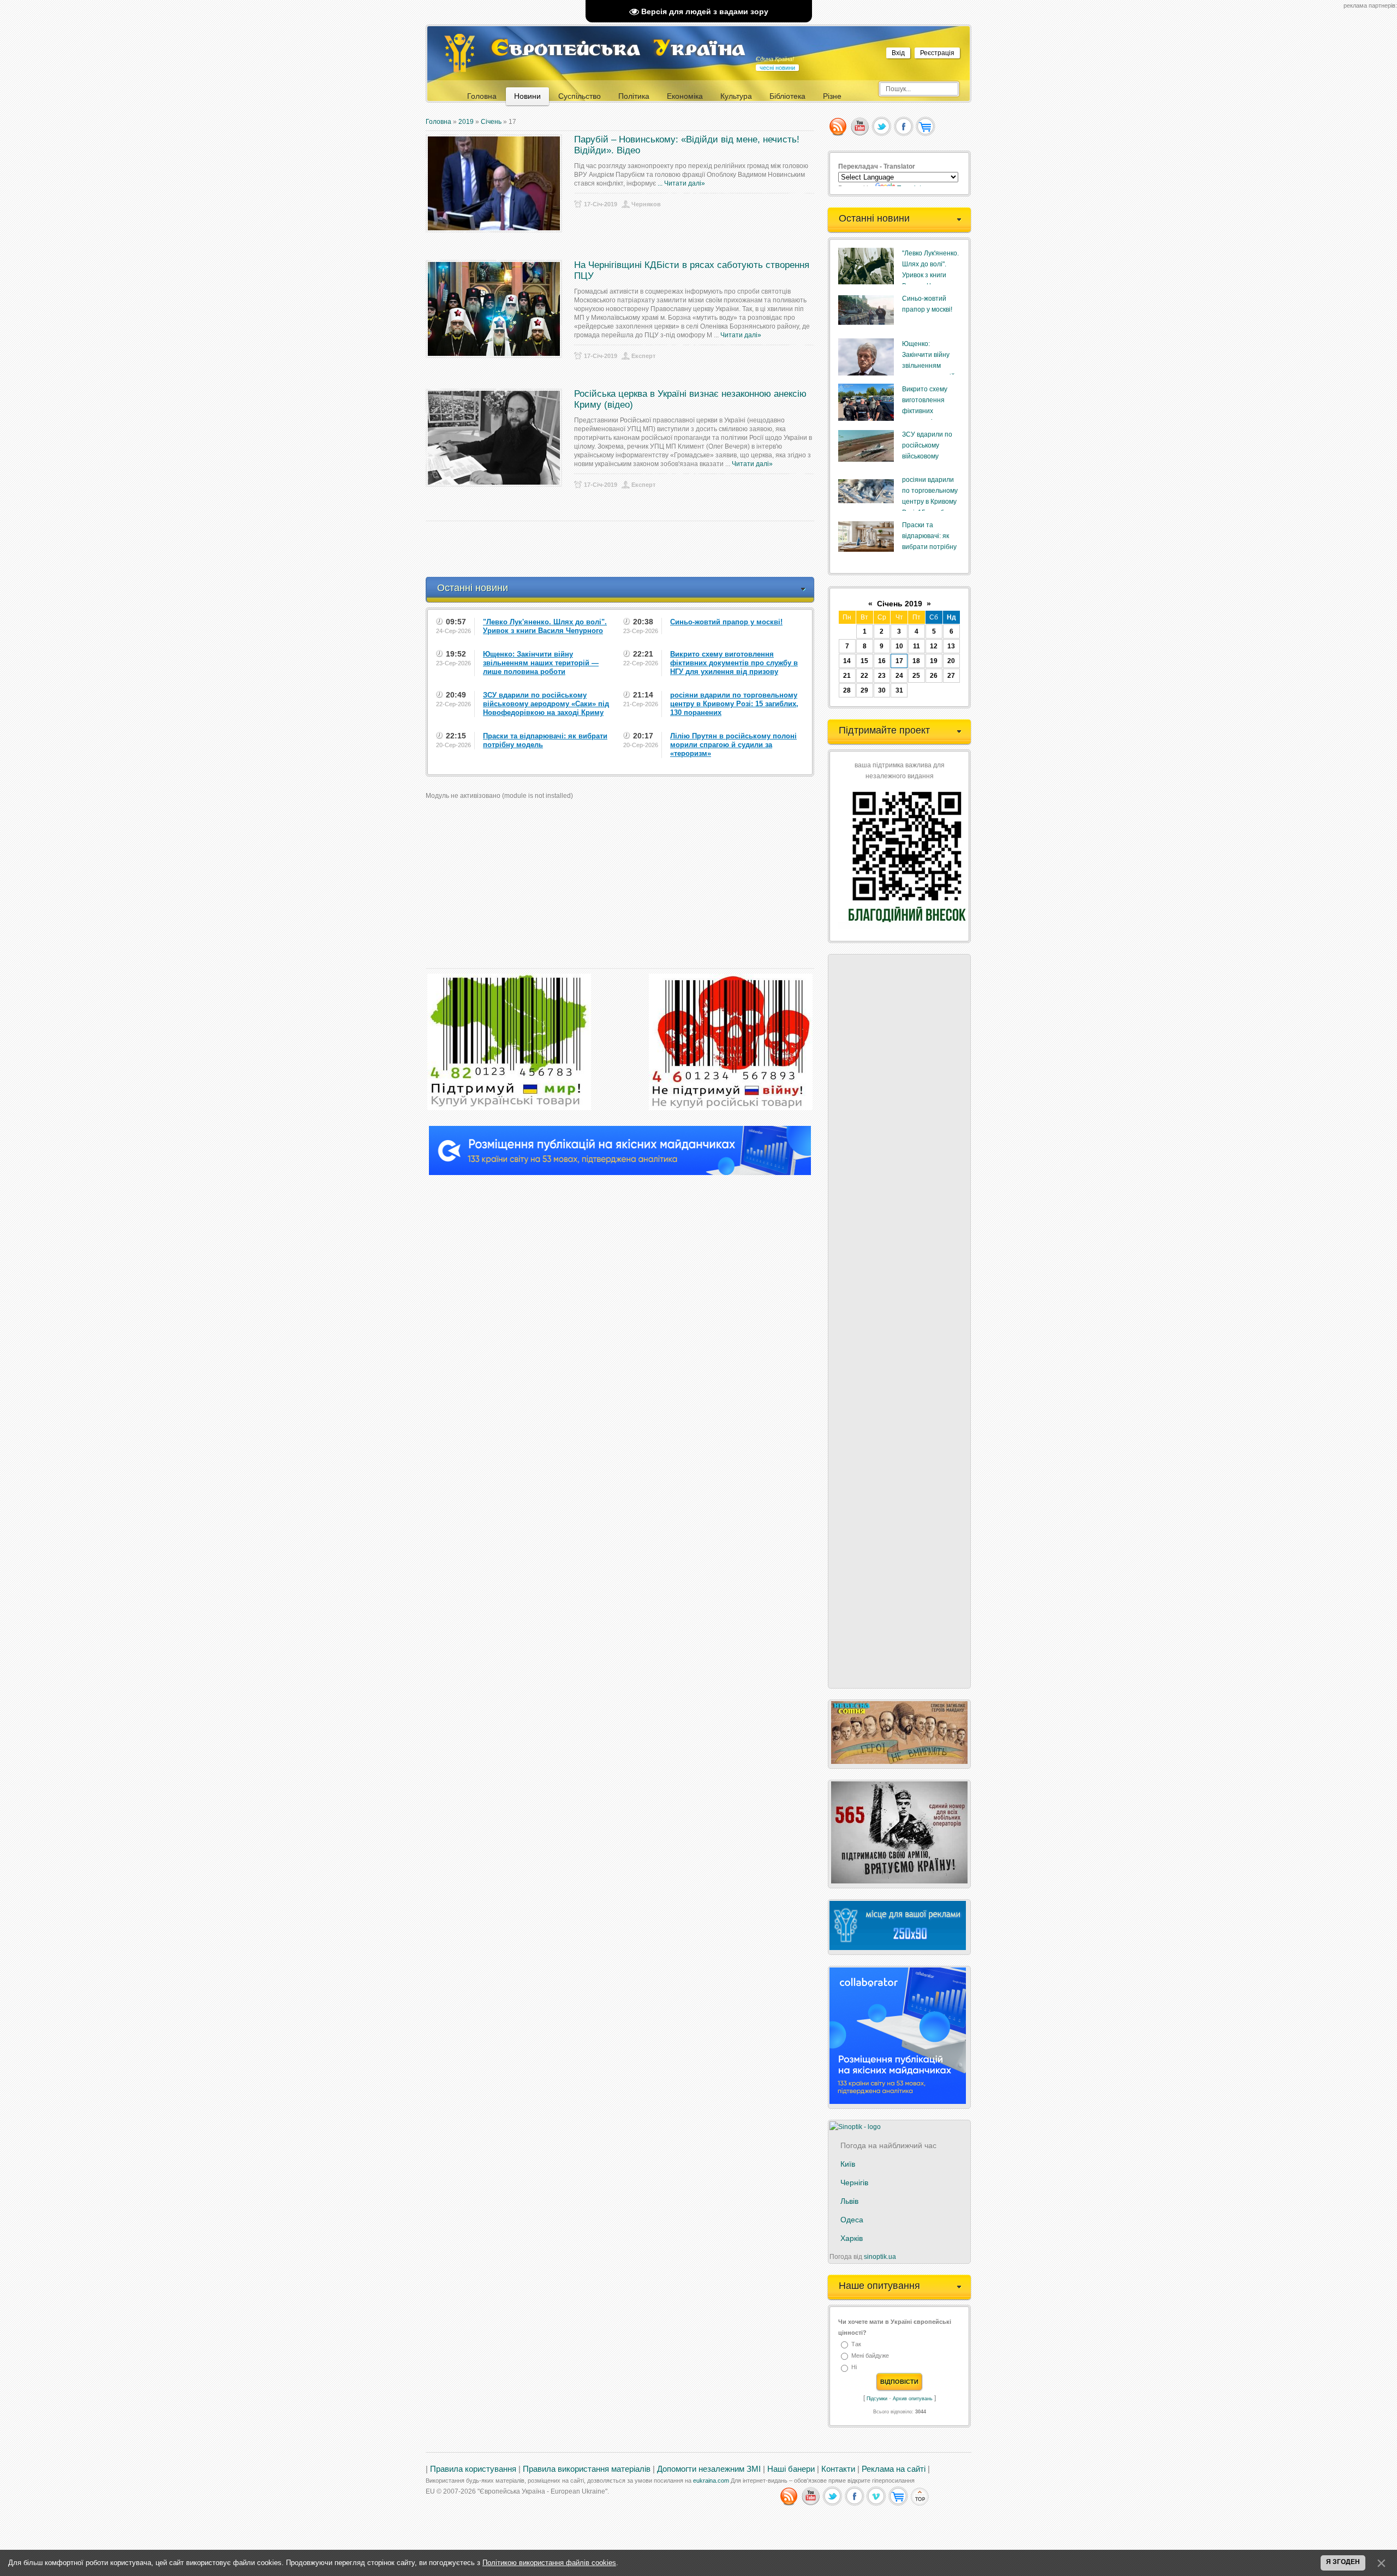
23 (882, 676)
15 (864, 661)
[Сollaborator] (620, 1173)
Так (856, 2344)
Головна (438, 122)
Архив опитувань (913, 2399)
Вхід (898, 53)
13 (951, 646)
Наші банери (791, 2469)
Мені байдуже (870, 2356)
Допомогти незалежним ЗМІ (709, 2469)
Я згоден (1343, 2562)
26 (934, 676)
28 (847, 690)
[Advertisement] (624, 549)
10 (899, 646)
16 (882, 661)
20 (951, 661)
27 (951, 676)
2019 (466, 122)
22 (864, 676)
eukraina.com (711, 2480)
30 (882, 690)
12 (934, 646)
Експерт (643, 356)
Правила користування (473, 2469)
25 (916, 676)
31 (899, 690)
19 (934, 661)
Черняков (646, 204)
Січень (491, 122)
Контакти (838, 2469)
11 (917, 646)
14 (847, 661)
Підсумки (877, 2399)
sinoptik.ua (880, 2257)
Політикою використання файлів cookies (549, 2563)
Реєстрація (937, 53)
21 (847, 676)
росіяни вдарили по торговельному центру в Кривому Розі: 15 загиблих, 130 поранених (930, 502)
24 (899, 676)
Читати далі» (685, 183)
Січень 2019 (900, 604)
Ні (854, 2368)
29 (864, 690)
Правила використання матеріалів (587, 2469)
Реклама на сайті (894, 2469)
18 (916, 661)
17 (899, 661)
